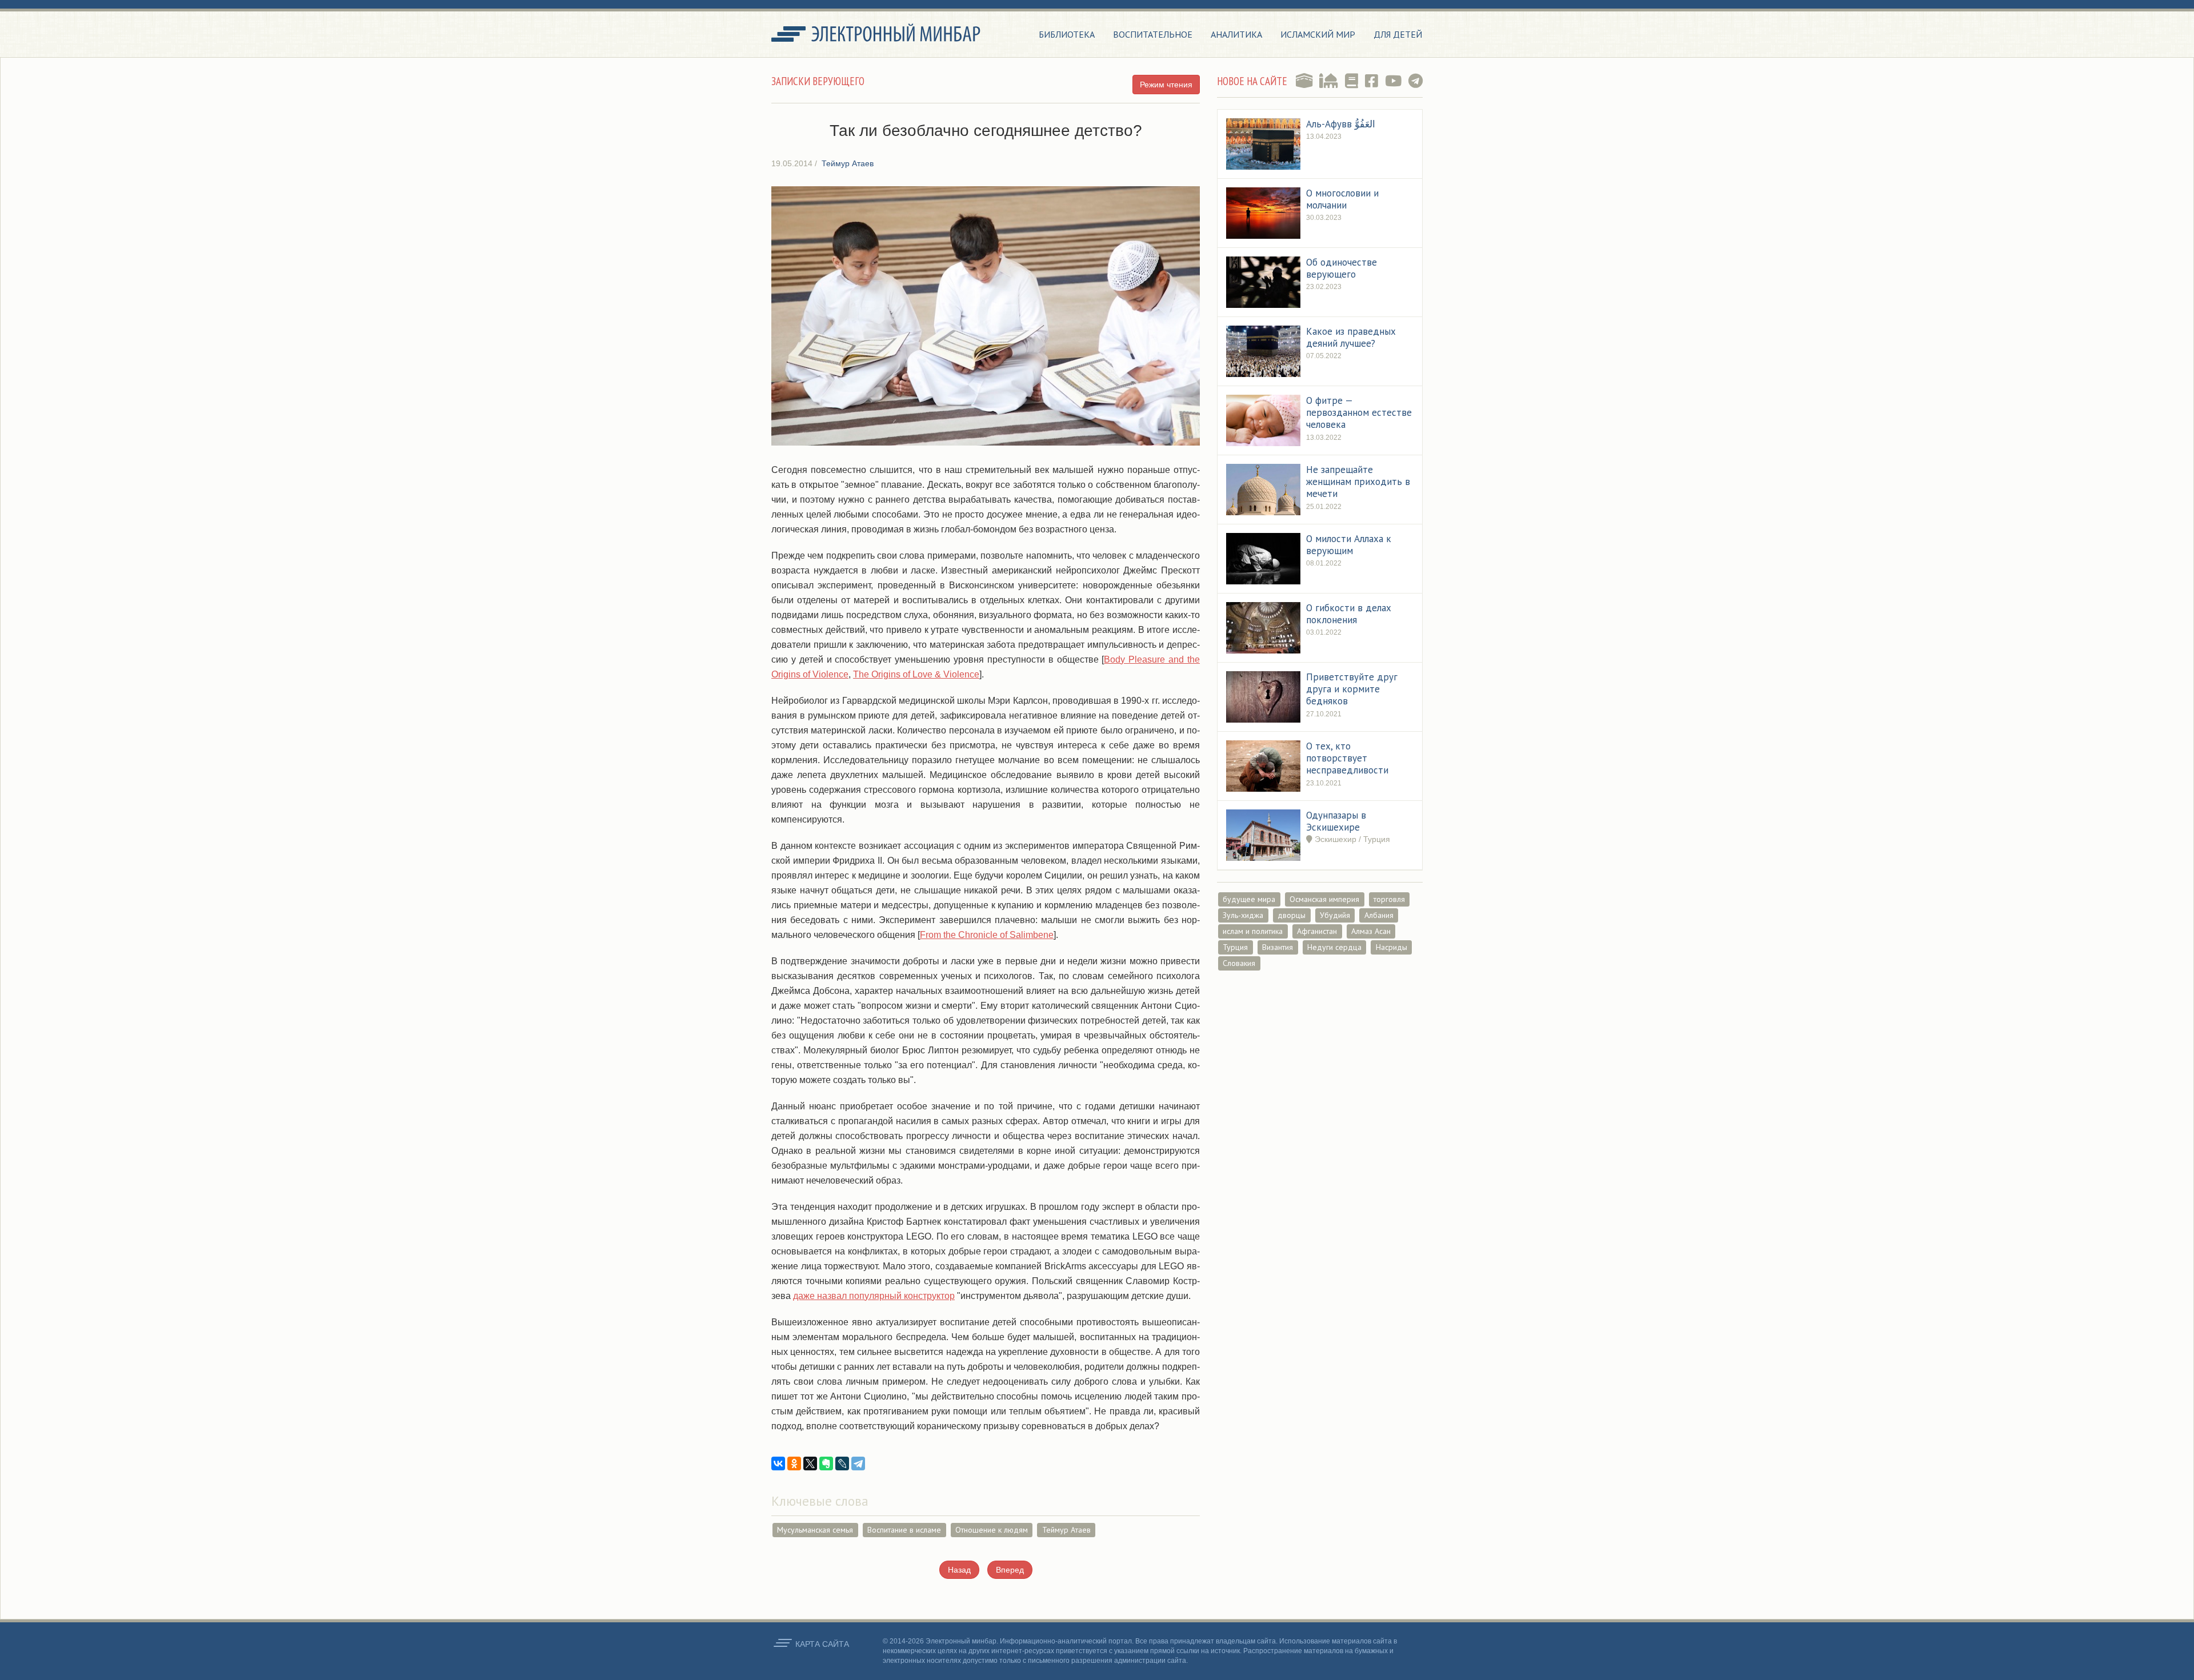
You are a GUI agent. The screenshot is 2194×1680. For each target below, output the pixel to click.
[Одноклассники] (794, 1464)
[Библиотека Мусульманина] (1352, 81)
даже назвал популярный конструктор (874, 1296)
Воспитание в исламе (904, 1530)
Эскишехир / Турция (1351, 839)
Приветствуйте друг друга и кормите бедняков (1352, 689)
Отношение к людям (992, 1530)
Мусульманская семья (815, 1530)
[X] (810, 1464)
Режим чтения (1166, 85)
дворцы (1292, 915)
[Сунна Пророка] (1329, 81)
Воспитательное (1153, 34)
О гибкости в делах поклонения (1349, 614)
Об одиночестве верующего (1342, 268)
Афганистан (1317, 931)
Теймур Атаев (1066, 1530)
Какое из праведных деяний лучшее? (1351, 337)
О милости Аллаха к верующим (1349, 545)
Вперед (1010, 1570)
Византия (1278, 947)
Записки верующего (818, 81)
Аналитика (1236, 34)
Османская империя (1324, 899)
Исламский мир (1318, 34)
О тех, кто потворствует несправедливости (1347, 758)
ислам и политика (1253, 931)
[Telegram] (858, 1464)
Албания (1379, 915)
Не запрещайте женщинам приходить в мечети (1358, 482)
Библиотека (1067, 34)
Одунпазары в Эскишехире (1336, 821)
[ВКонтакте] (778, 1464)
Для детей (1398, 34)
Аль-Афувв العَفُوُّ (1341, 124)
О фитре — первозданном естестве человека (1359, 413)
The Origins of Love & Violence (916, 674)
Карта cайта (822, 1644)
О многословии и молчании (1342, 199)
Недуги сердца (1334, 947)
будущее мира (1249, 899)
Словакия (1239, 963)
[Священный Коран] (1304, 81)
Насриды (1392, 947)
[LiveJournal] (842, 1464)
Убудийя (1335, 915)
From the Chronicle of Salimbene (987, 935)
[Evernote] (826, 1464)
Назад (959, 1570)
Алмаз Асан (1371, 931)
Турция (1235, 947)
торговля (1389, 899)
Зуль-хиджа (1243, 915)
